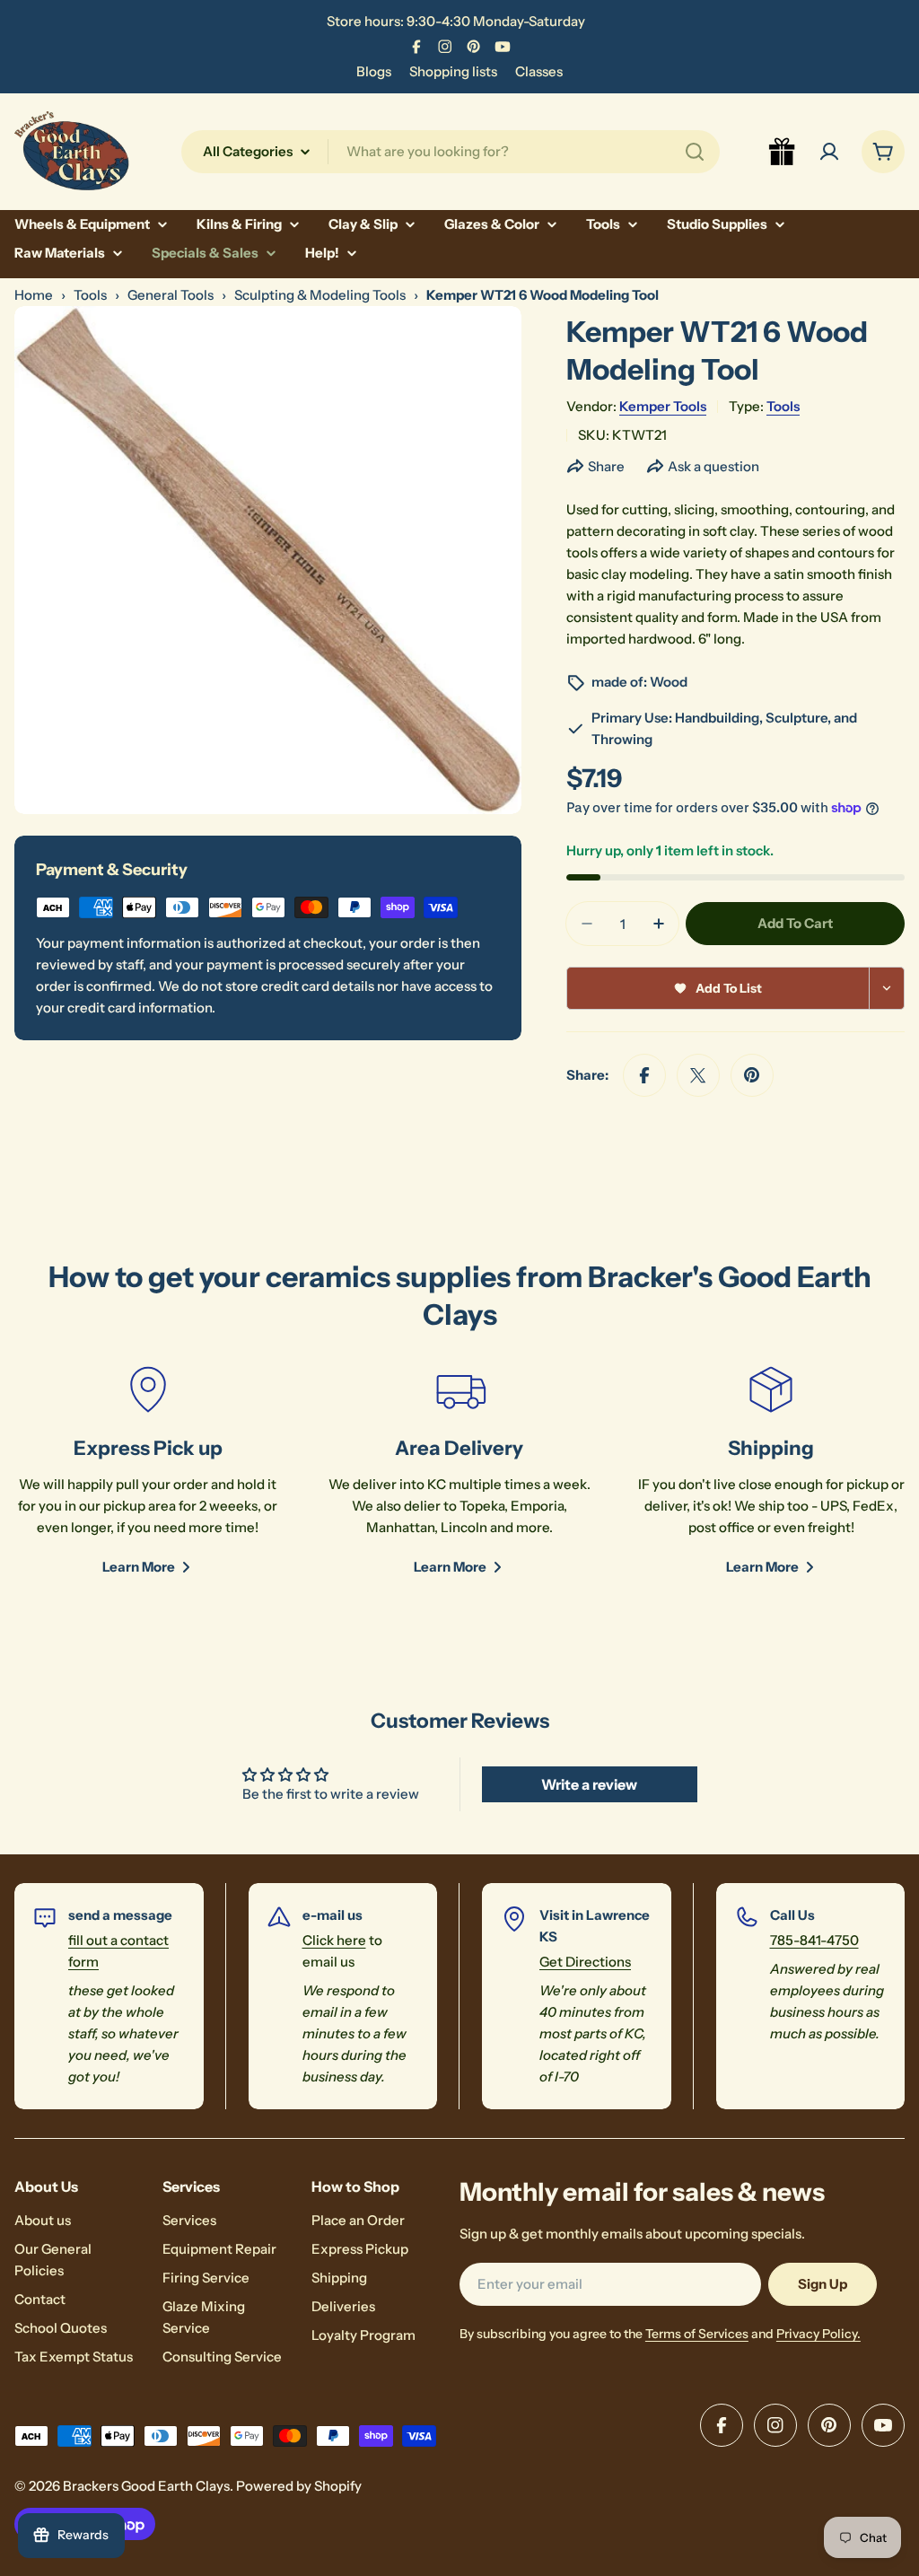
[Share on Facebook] (644, 1075)
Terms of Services (697, 2334)
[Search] (695, 152)
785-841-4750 (814, 1940)
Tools (90, 295)
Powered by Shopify (299, 2486)
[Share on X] (698, 1075)
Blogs (374, 71)
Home (34, 295)
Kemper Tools (663, 406)
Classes (539, 71)
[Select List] (887, 988)
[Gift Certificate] (783, 152)
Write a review (589, 1784)
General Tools (171, 295)
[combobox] (451, 152)
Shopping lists (453, 71)
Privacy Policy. (818, 2334)
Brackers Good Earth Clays (146, 2486)
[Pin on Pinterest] (752, 1075)
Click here (334, 1940)
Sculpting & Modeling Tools (320, 295)
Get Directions (585, 1962)
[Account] (829, 152)
